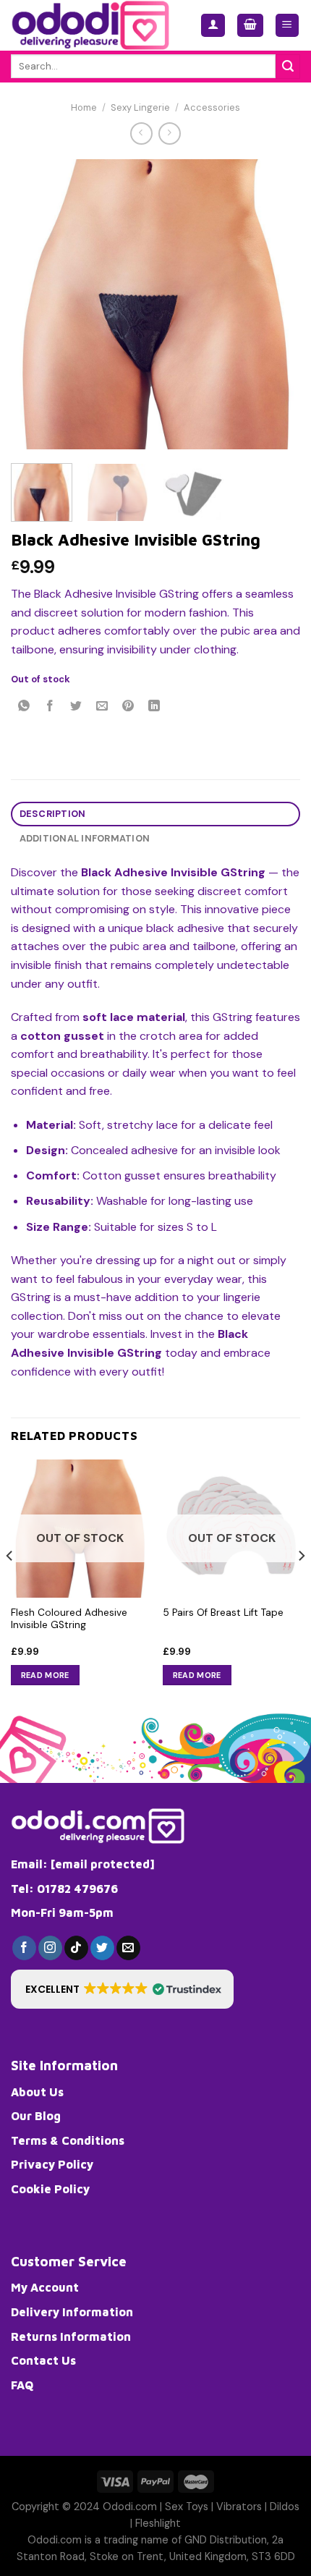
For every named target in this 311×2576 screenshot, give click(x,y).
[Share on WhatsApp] (24, 707)
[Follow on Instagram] (50, 1948)
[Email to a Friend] (102, 707)
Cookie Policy (50, 2189)
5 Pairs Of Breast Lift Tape (223, 1613)
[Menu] (287, 26)
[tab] (155, 814)
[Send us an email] (128, 1948)
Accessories (212, 107)
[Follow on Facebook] (24, 1948)
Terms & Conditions (68, 2140)
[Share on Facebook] (50, 707)
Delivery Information (72, 2312)
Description (53, 814)
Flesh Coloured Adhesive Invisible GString (69, 1619)
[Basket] (250, 26)
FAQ (22, 2385)
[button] (122, 1989)
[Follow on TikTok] (76, 1948)
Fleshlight (158, 2523)
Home (84, 107)
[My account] (213, 26)
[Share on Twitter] (76, 707)
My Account (45, 2287)
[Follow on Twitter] (102, 1948)
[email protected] (103, 1864)
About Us (37, 2092)
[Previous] (35, 304)
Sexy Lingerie (140, 107)
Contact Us (43, 2360)
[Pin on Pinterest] (128, 707)
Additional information (85, 838)
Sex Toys (187, 2507)
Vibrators (239, 2507)
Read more (45, 1675)
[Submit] (288, 67)
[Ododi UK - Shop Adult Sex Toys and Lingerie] (95, 25)
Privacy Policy (52, 2164)
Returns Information (71, 2336)
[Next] (276, 304)
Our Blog (36, 2116)
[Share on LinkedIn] (154, 707)
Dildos (285, 2507)
